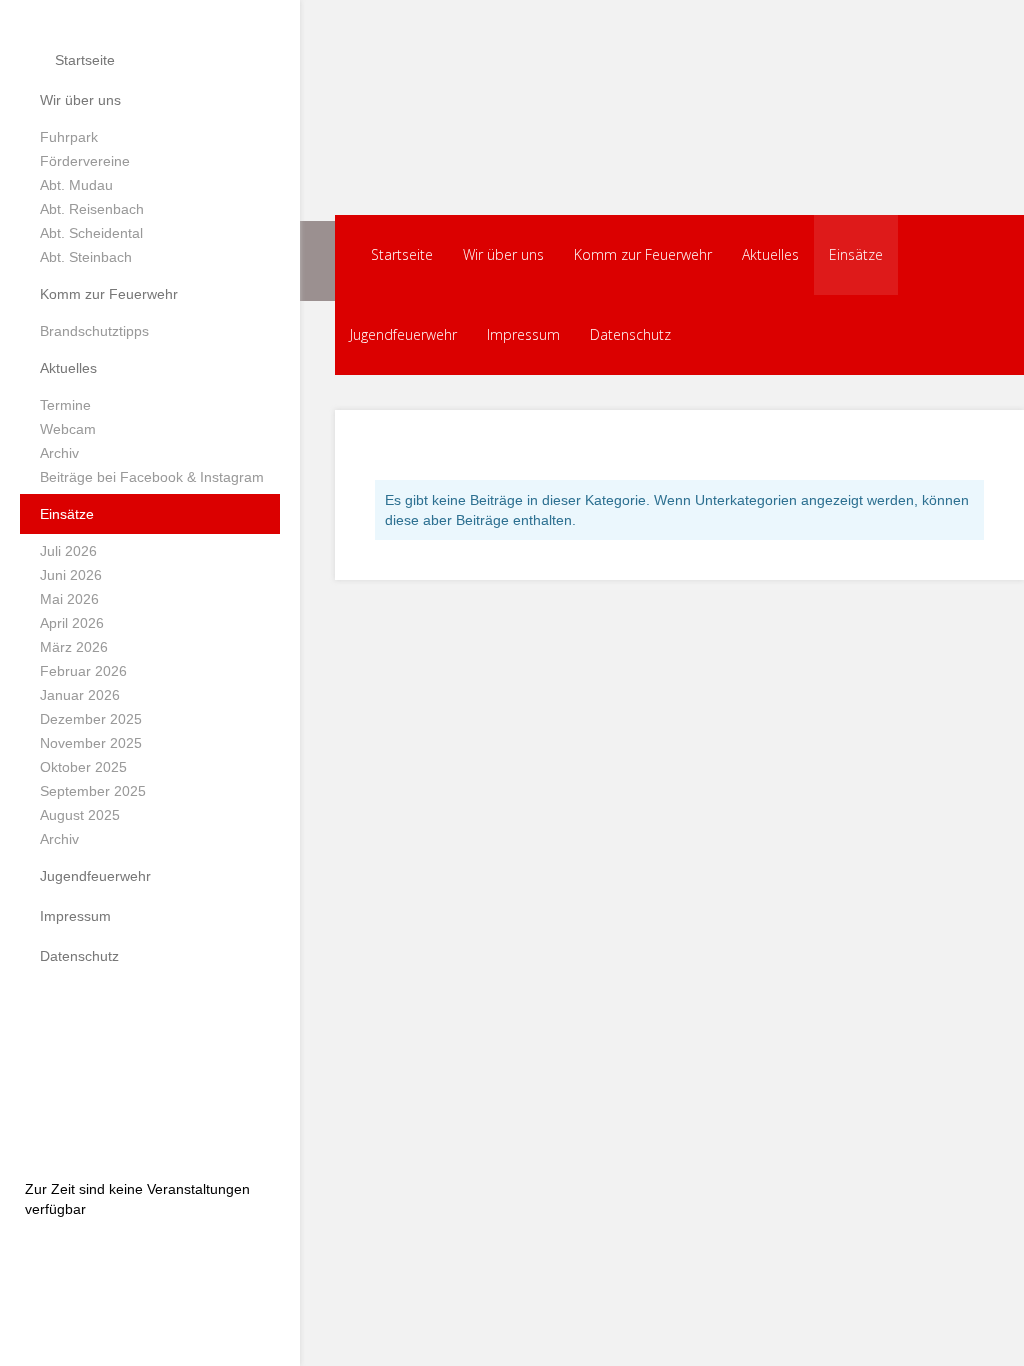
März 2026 (74, 647)
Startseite (83, 60)
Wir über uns (80, 100)
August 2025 (80, 815)
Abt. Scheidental (91, 233)
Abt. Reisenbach (92, 209)
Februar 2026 (83, 671)
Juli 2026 (68, 551)
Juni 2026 (71, 575)
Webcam (68, 429)
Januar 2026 (80, 695)
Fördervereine (85, 161)
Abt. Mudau (76, 185)
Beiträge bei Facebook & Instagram (152, 477)
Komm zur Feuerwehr (109, 294)
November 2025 (91, 743)
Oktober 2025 (83, 767)
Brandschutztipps (94, 331)
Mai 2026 (69, 599)
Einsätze (67, 514)
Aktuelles (68, 368)
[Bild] (150, 1071)
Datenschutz (79, 956)
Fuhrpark (69, 137)
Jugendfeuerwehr (95, 876)
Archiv (59, 453)
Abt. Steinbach (86, 257)
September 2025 (93, 791)
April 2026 (72, 623)
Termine (65, 405)
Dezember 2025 (91, 719)
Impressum (75, 916)
